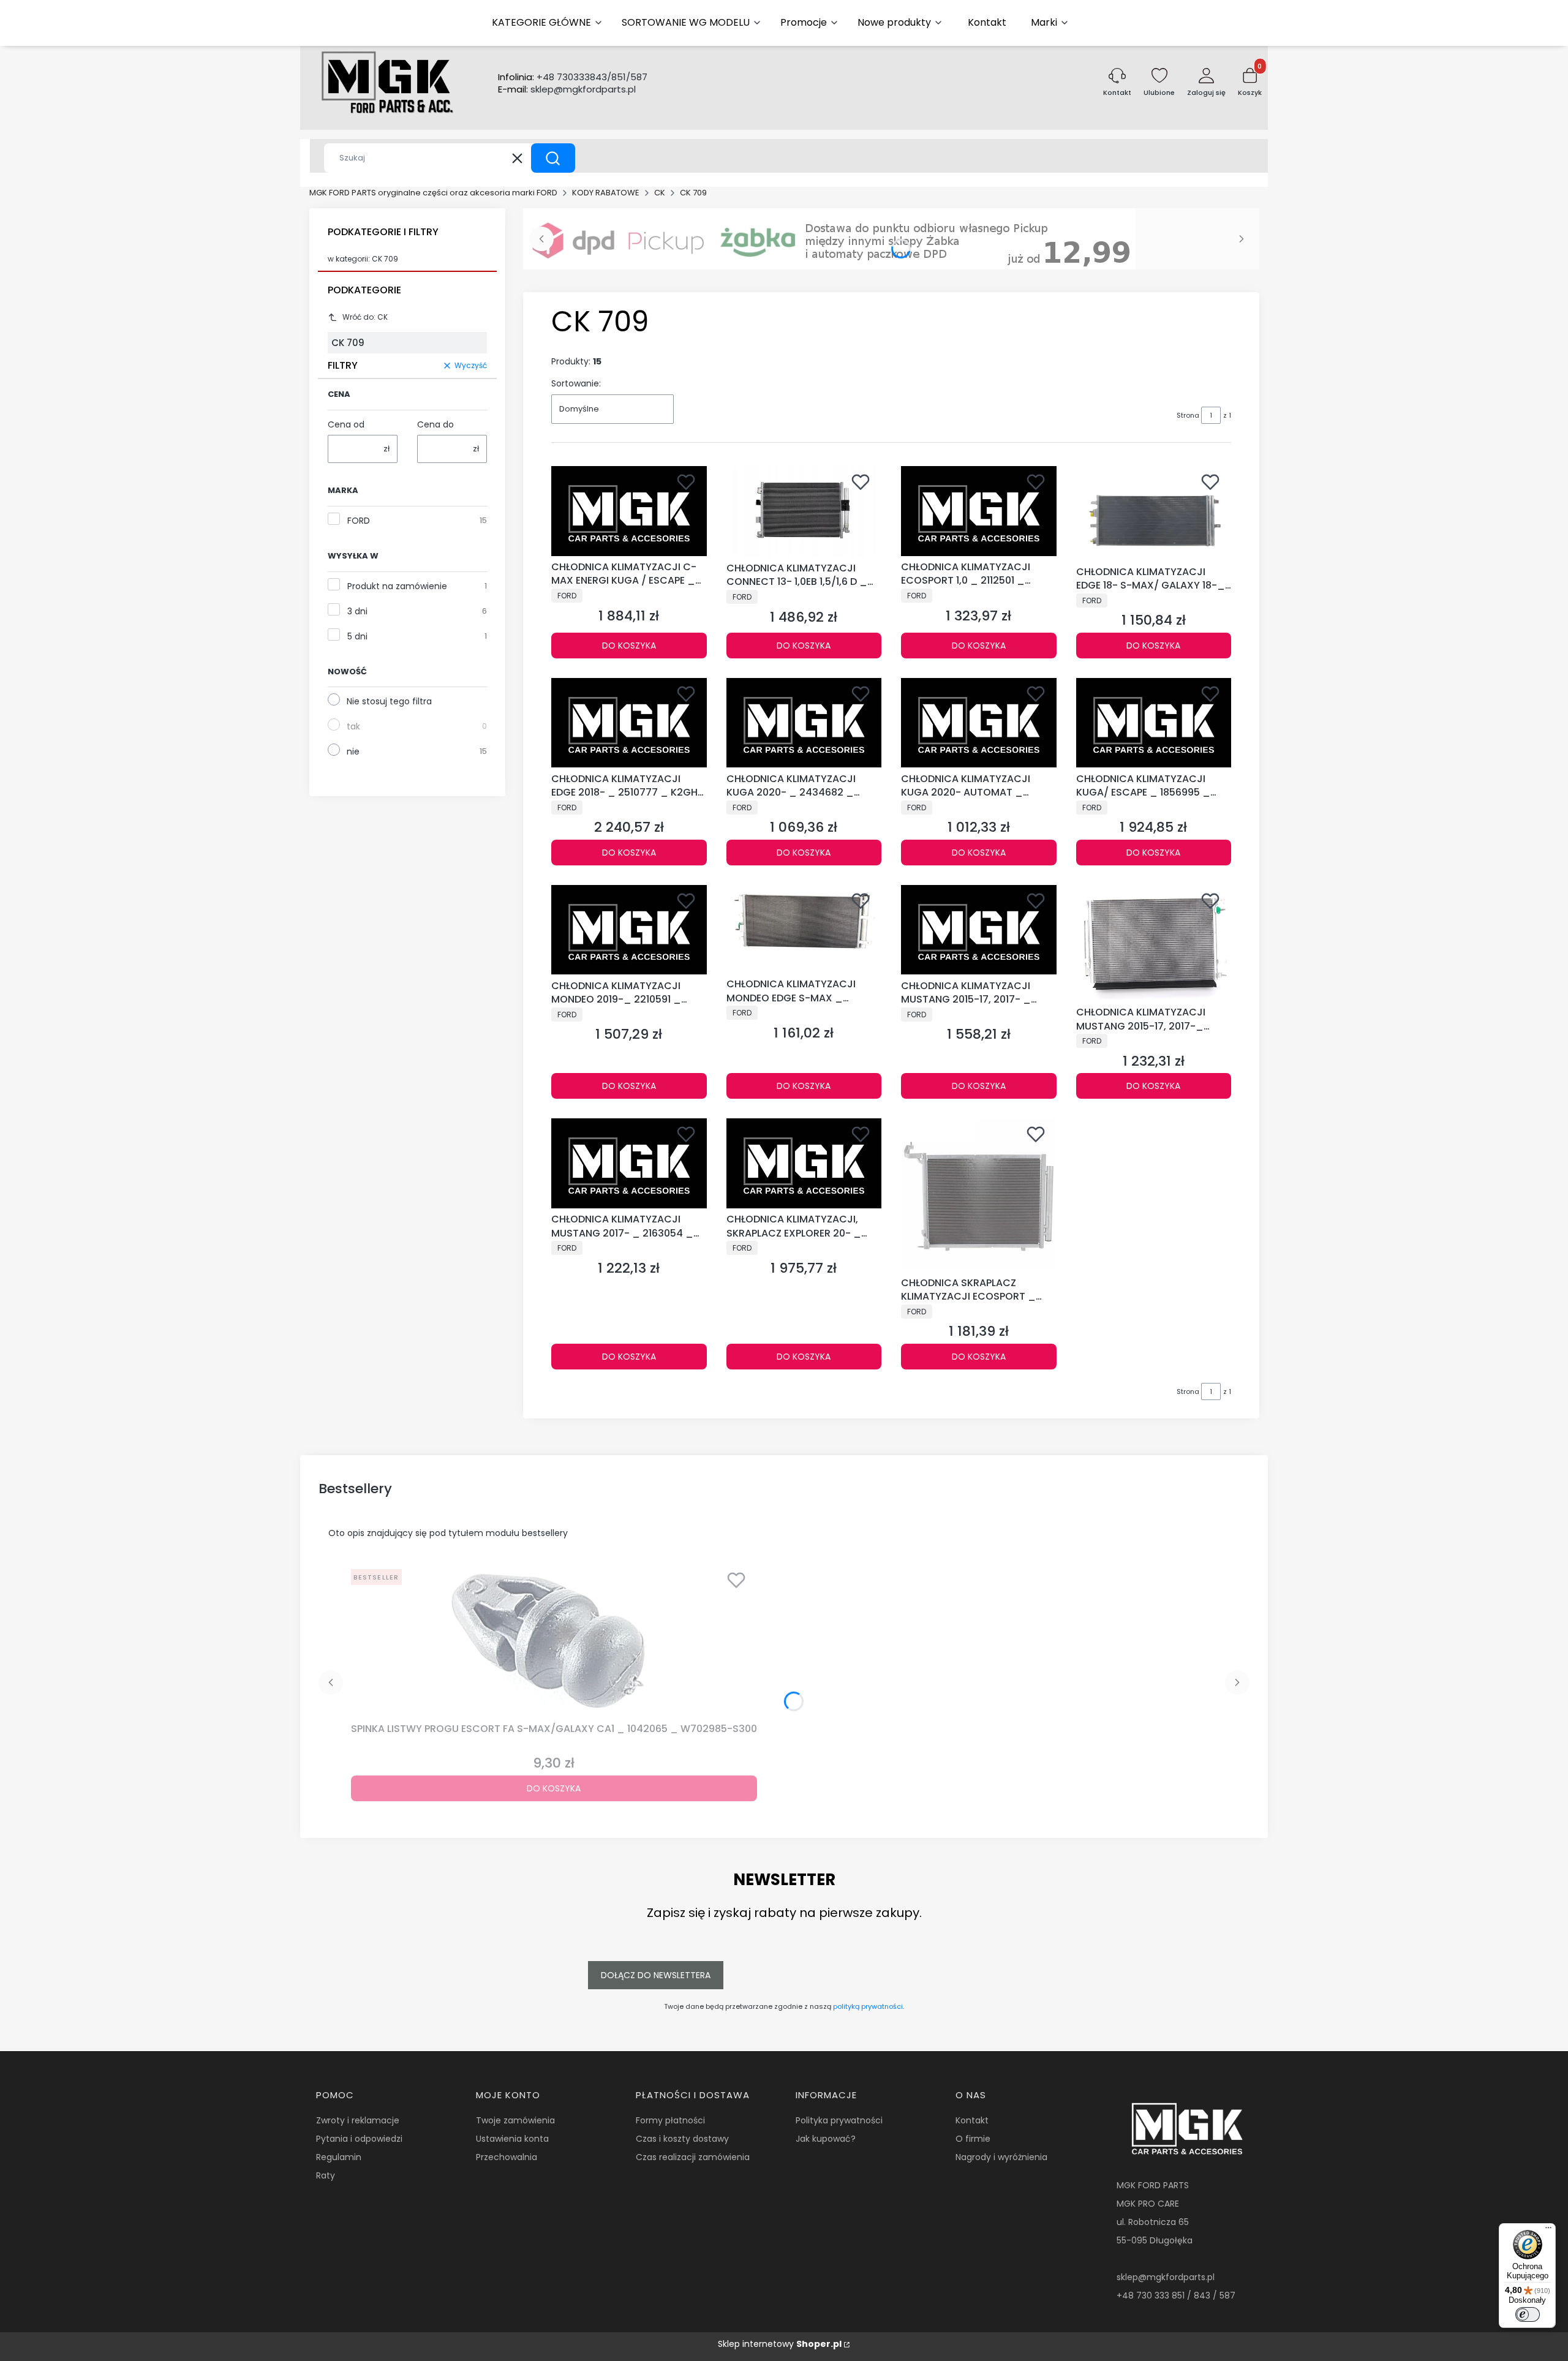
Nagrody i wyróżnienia (1001, 2157)
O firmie (973, 2139)
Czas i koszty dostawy (682, 2139)
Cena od (346, 424)
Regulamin (339, 2157)
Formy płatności (670, 2120)
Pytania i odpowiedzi (359, 2139)
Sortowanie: (576, 383)
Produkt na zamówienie (397, 586)
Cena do (435, 424)
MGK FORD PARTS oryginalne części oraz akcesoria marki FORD (433, 193)
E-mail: (567, 89)
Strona (1188, 415)
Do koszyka (629, 646)
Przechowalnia (507, 2157)
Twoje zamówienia (515, 2120)
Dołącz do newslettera (656, 1975)
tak (353, 726)
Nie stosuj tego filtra (389, 701)
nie (353, 751)
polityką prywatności (868, 2006)
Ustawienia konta (512, 2139)
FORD (359, 521)
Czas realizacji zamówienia (693, 2157)
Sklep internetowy (780, 2344)
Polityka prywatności (839, 2120)
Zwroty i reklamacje (358, 2120)
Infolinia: (573, 77)
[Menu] (1548, 2231)
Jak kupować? (826, 2139)
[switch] (1528, 2314)
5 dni (357, 636)
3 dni (357, 611)
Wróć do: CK (365, 317)
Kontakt (972, 2120)
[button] (553, 158)
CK (660, 193)
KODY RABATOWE (606, 193)
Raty (326, 2175)
